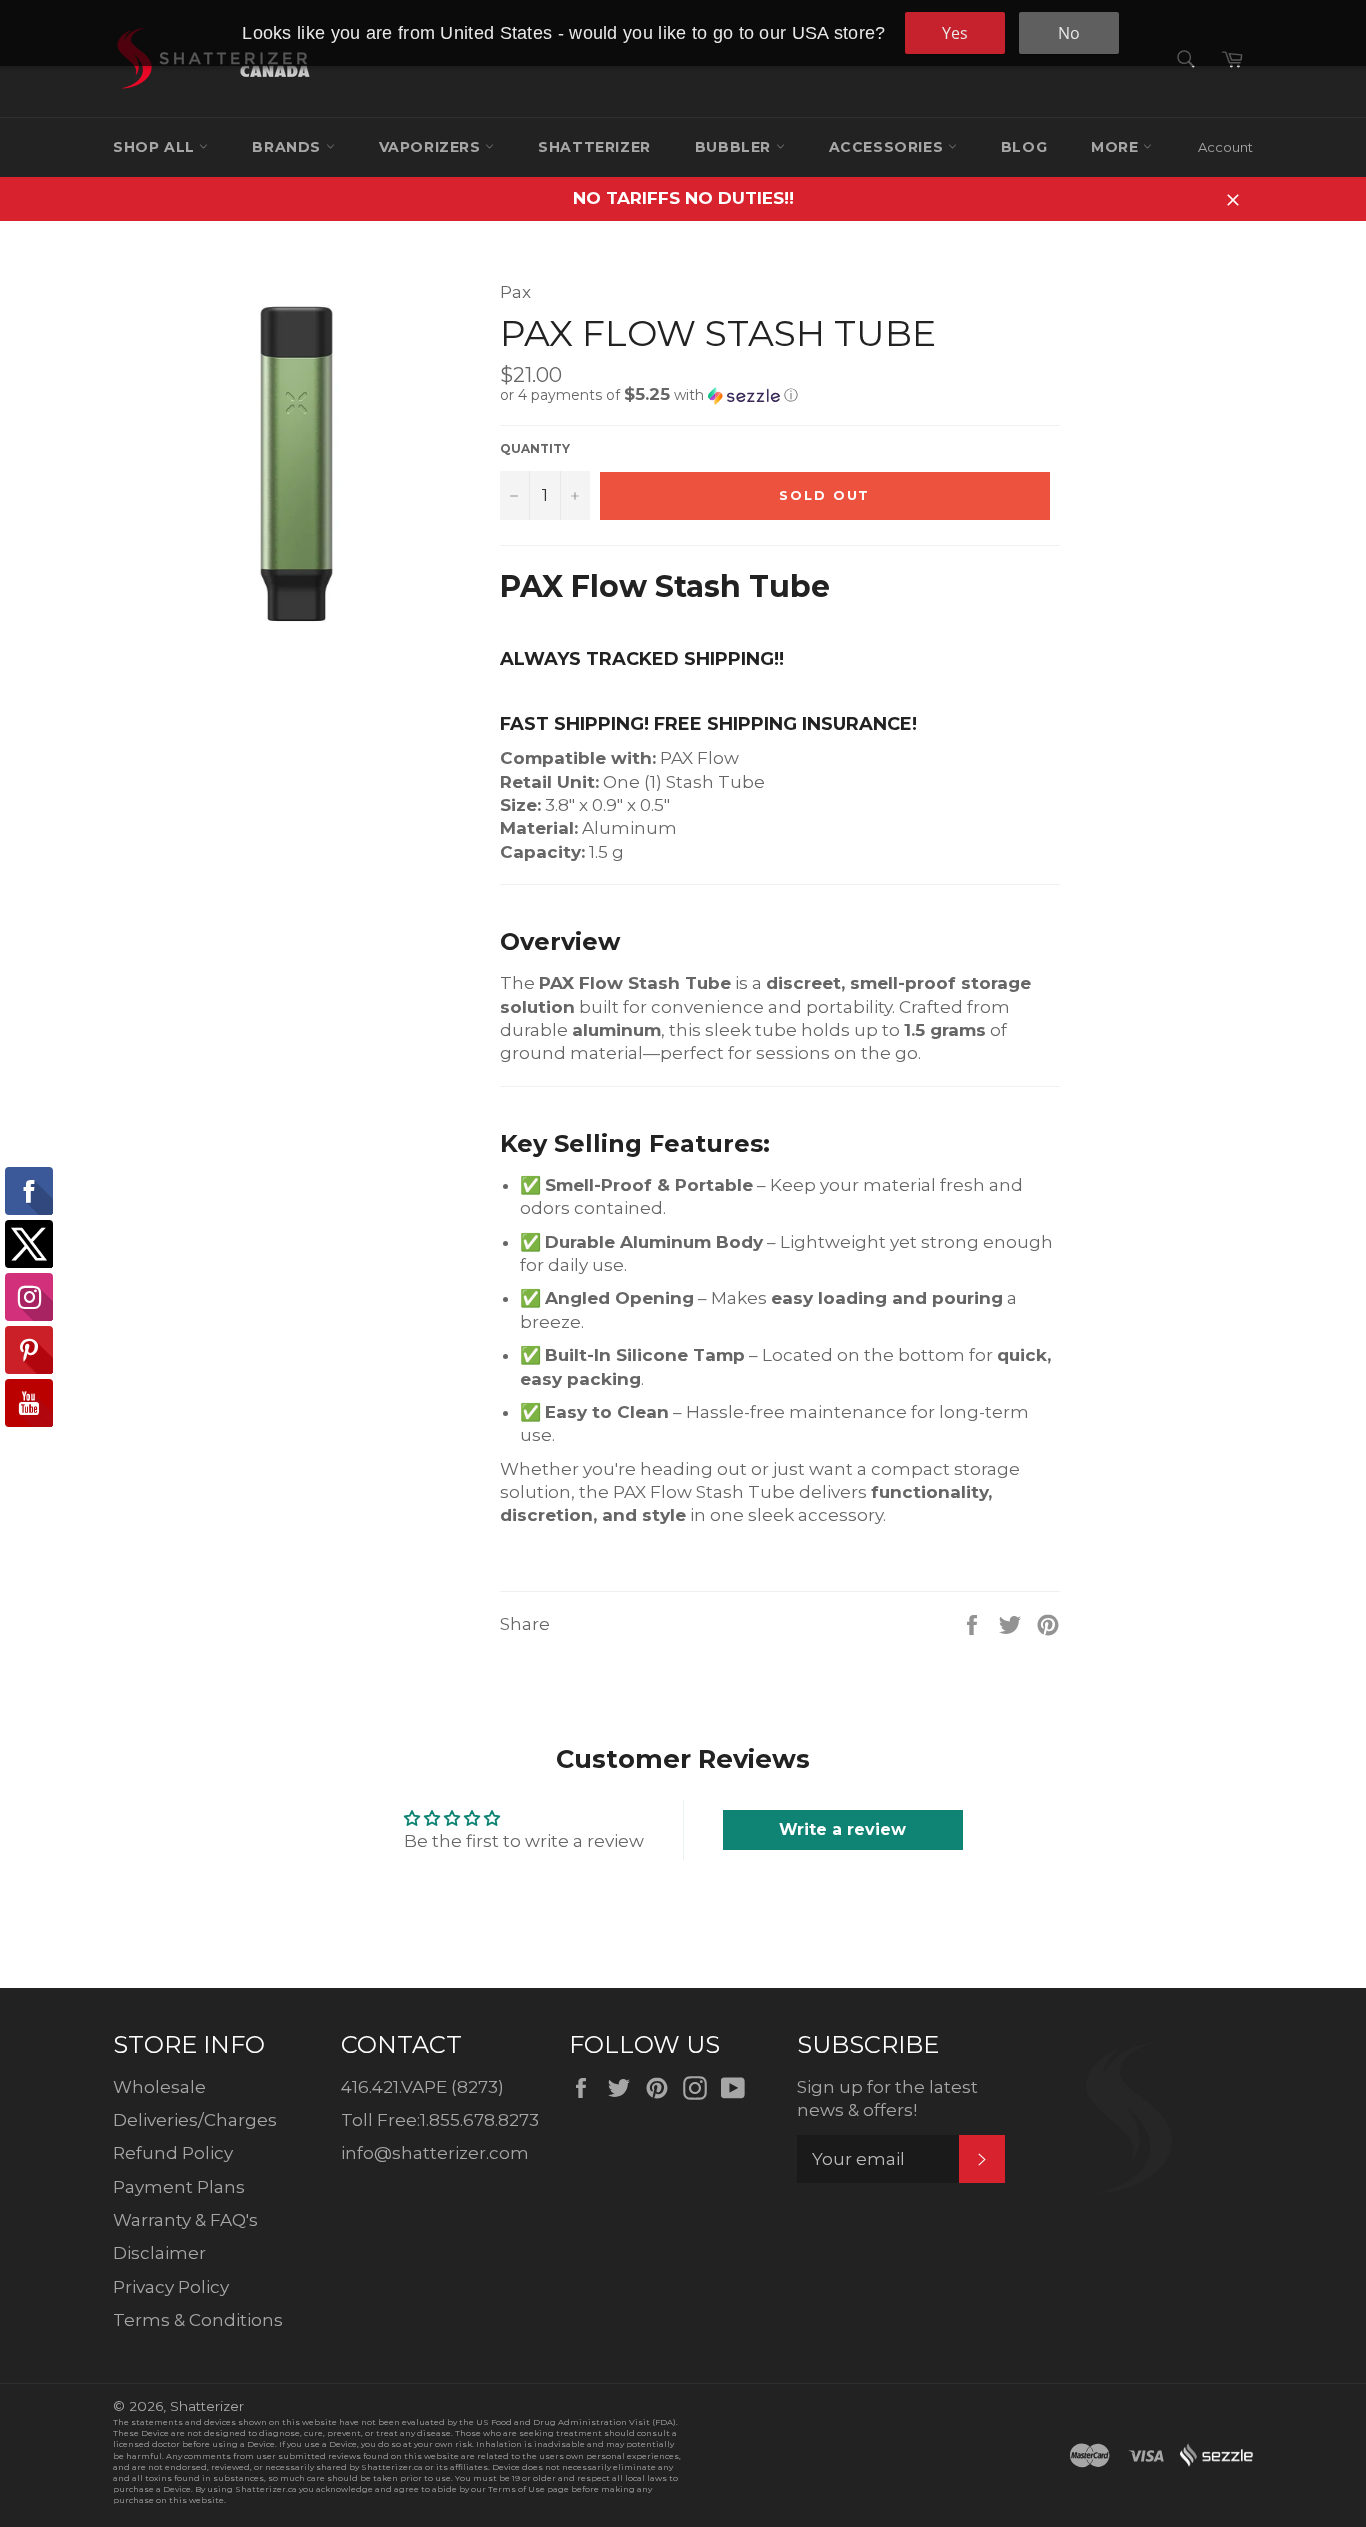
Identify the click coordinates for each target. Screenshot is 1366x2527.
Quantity (535, 448)
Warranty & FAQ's (185, 2220)
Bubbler (735, 147)
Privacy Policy (171, 2287)
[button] (780, 395)
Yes (955, 33)
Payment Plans (179, 2187)
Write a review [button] (842, 1829)
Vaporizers (432, 147)
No (1069, 33)
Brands (288, 147)
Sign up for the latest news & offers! (887, 2098)
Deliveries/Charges (195, 2120)
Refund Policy (173, 2153)
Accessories (888, 147)
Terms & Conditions (198, 2320)
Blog (1024, 147)
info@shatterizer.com (435, 2153)
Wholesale (159, 2087)
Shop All (156, 147)
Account (1225, 147)
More (1117, 147)
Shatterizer (594, 147)
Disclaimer (159, 2253)
